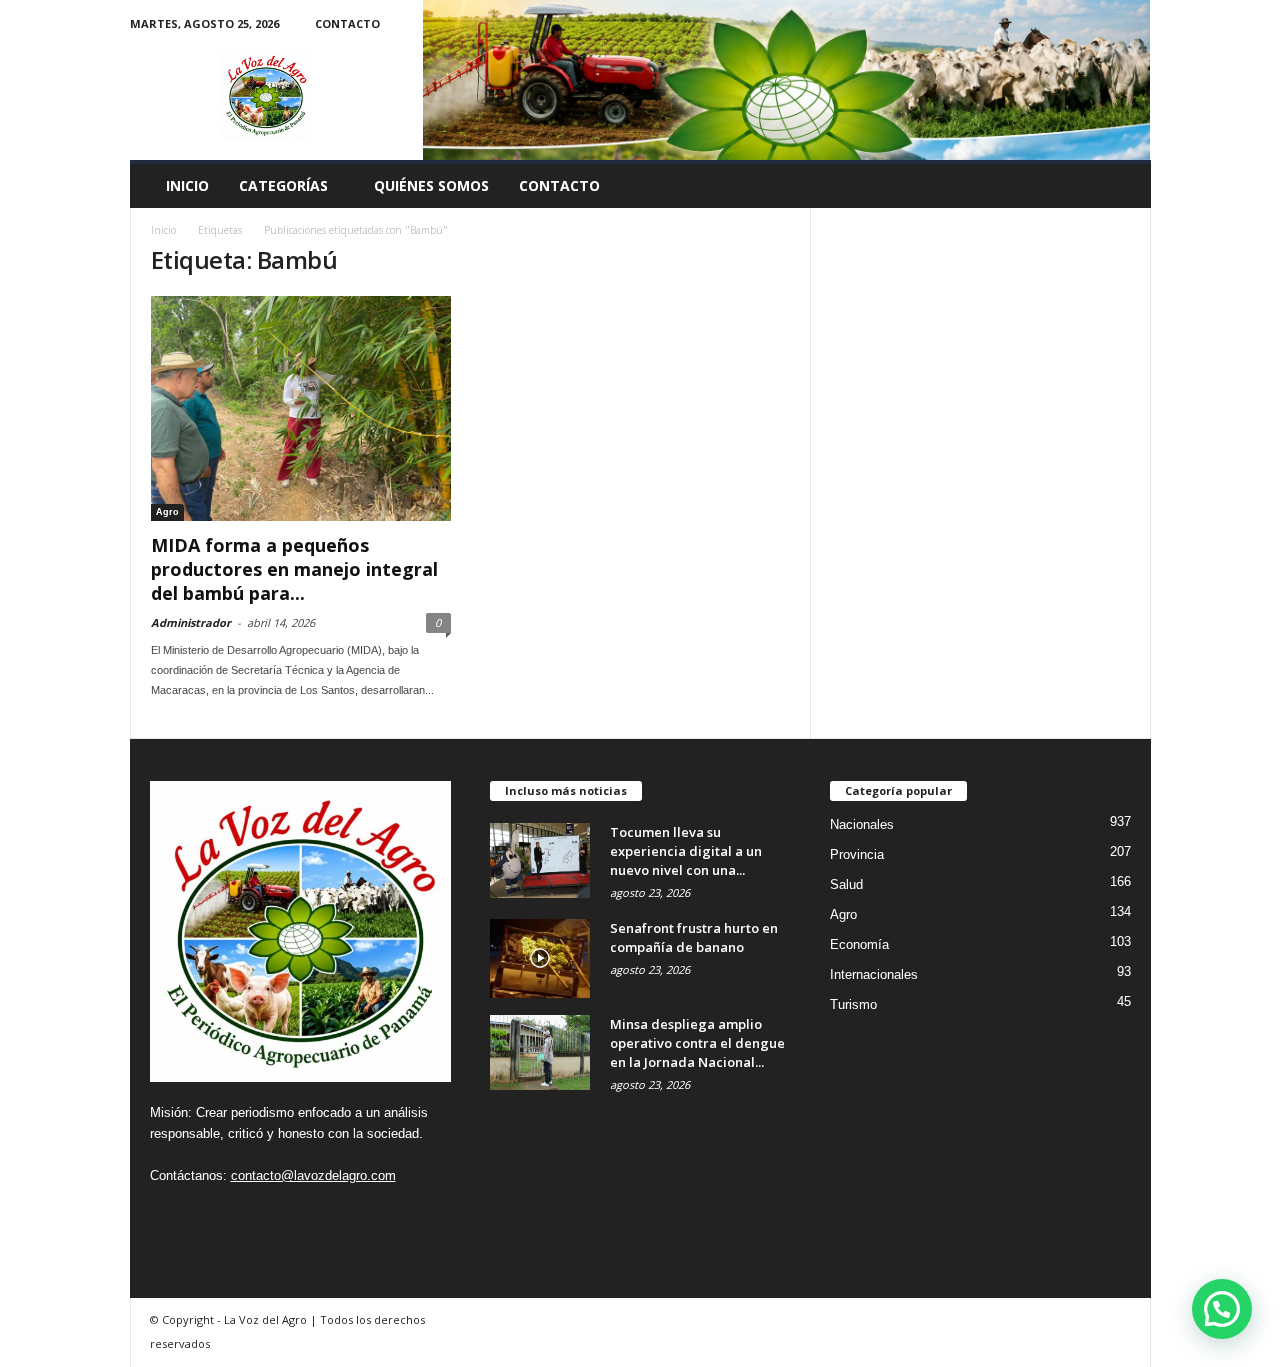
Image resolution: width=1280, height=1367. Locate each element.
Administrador (191, 622)
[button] (1121, 186)
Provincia (857, 854)
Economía (859, 944)
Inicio (187, 185)
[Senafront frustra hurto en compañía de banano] (540, 958)
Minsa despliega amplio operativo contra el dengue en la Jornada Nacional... (697, 1043)
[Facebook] (166, 1215)
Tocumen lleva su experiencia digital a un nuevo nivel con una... (686, 851)
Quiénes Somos (431, 185)
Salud (846, 884)
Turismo (853, 1004)
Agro (167, 512)
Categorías (283, 185)
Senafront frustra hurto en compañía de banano (694, 937)
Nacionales (862, 824)
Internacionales (874, 974)
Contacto (347, 23)
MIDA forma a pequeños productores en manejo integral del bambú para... (294, 569)
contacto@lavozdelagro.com (313, 1175)
